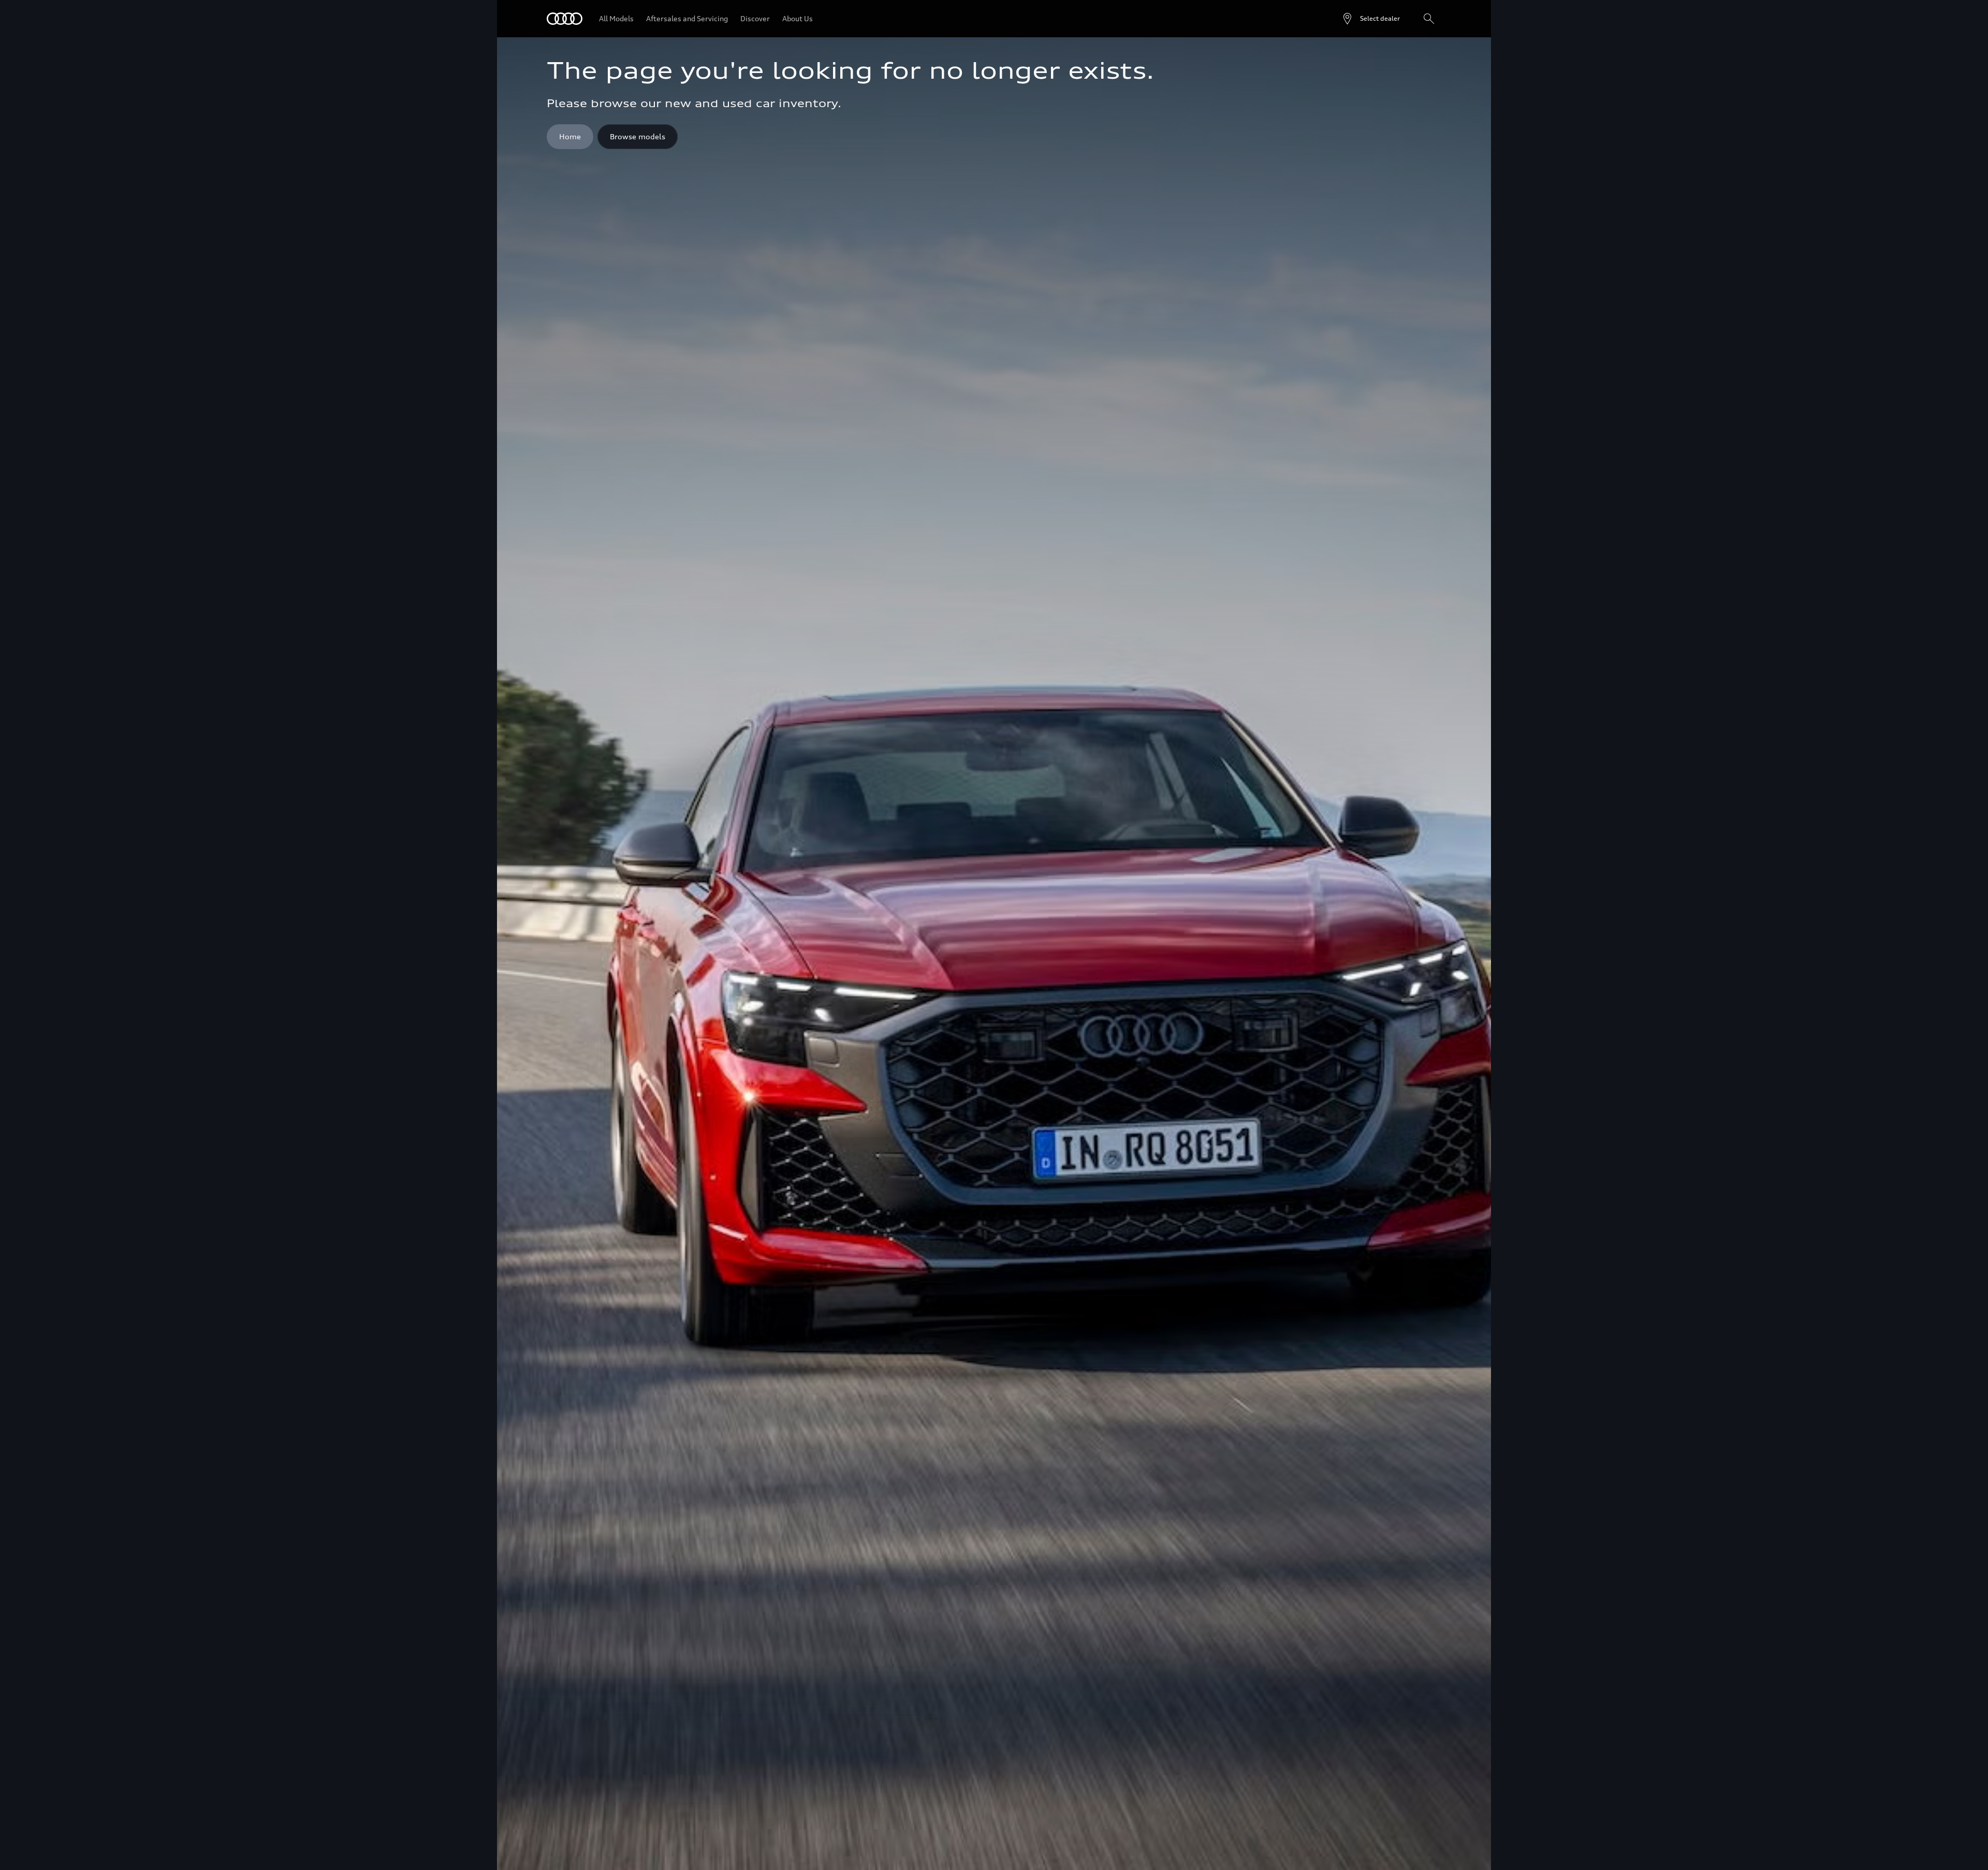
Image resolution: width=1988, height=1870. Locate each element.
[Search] (1429, 19)
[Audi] (565, 19)
